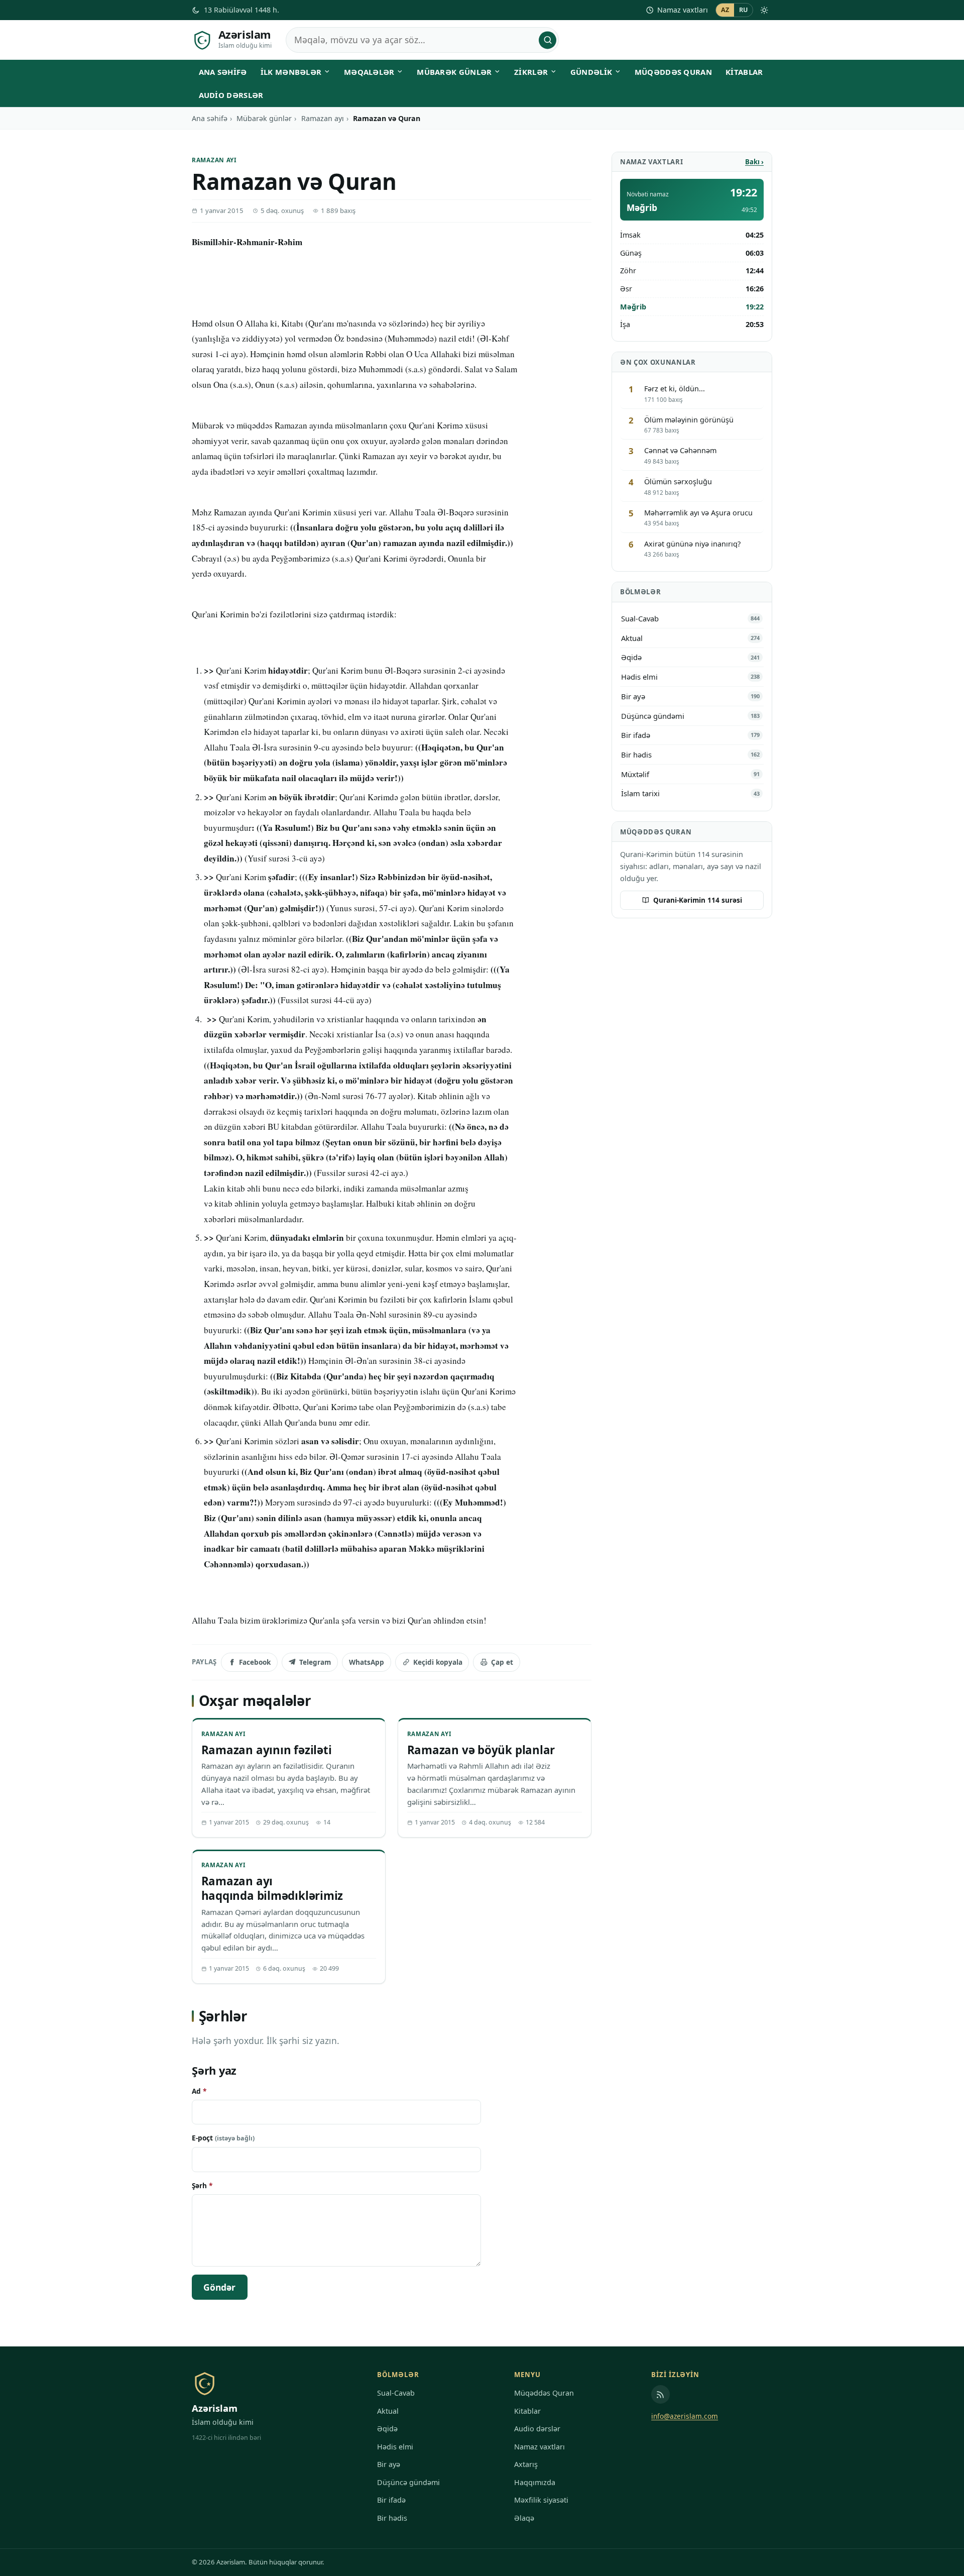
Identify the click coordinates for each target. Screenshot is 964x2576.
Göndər (219, 2287)
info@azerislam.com (685, 2416)
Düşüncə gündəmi (408, 2482)
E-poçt (223, 2138)
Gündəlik (591, 72)
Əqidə (387, 2429)
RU (744, 10)
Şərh (202, 2185)
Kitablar (744, 72)
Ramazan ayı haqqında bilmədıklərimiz (272, 1888)
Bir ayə (389, 2464)
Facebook (255, 1662)
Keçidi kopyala (438, 1662)
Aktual (388, 2411)
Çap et (502, 1662)
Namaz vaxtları (683, 10)
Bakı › (754, 162)
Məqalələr (369, 72)
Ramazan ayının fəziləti (267, 1750)
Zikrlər (531, 72)
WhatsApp (367, 1662)
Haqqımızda (535, 2482)
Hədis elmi (395, 2447)
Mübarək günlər (454, 72)
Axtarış (526, 2464)
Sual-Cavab (396, 2393)
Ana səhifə (223, 72)
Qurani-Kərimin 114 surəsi (698, 900)
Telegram (315, 1662)
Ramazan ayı (323, 118)
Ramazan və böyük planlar (481, 1750)
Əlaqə (524, 2518)
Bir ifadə (391, 2500)
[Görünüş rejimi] (764, 10)
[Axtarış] (548, 40)
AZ (725, 10)
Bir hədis (392, 2518)
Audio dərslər (231, 95)
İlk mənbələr (291, 72)
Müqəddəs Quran (673, 72)
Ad (199, 2091)
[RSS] (660, 2394)
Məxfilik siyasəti (541, 2500)
